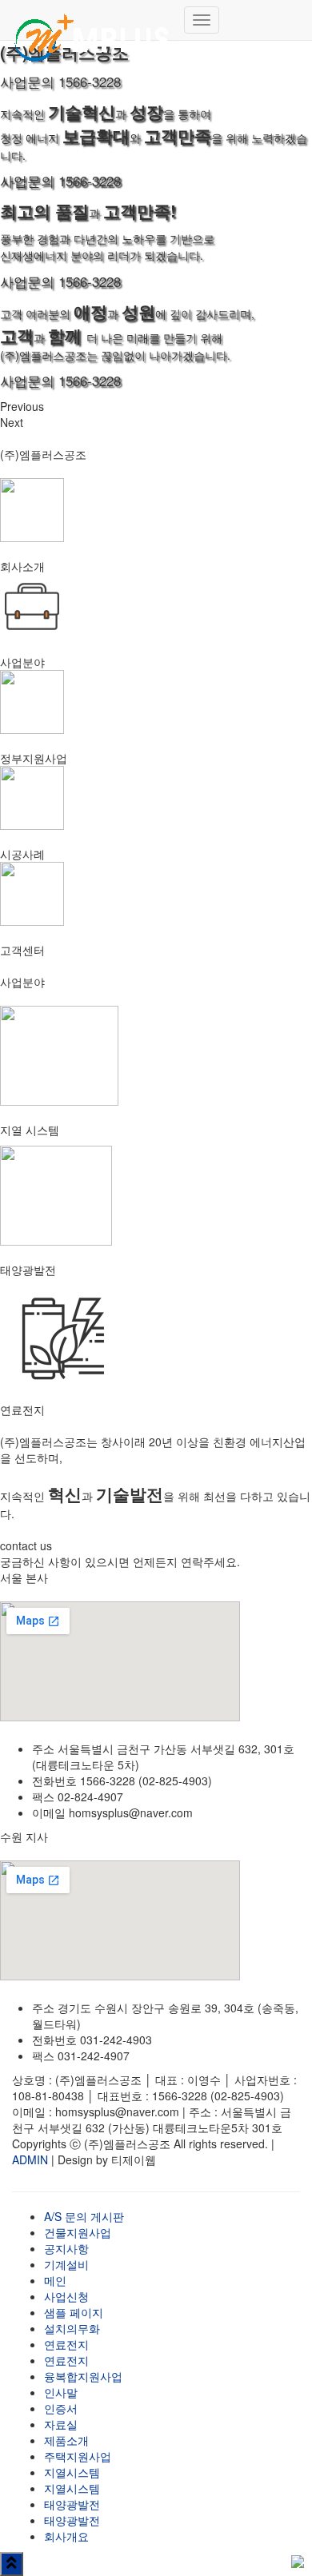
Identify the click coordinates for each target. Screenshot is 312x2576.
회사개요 (66, 2536)
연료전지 (66, 2344)
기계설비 (66, 2264)
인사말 (61, 2392)
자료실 (61, 2424)
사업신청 (66, 2296)
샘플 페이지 (74, 2312)
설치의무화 (72, 2328)
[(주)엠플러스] (92, 20)
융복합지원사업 (83, 2376)
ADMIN (30, 2159)
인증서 (61, 2408)
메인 (55, 2280)
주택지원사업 (78, 2456)
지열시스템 (72, 2472)
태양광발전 (72, 2504)
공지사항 (66, 2248)
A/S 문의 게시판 (84, 2216)
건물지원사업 (78, 2232)
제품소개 (66, 2440)
